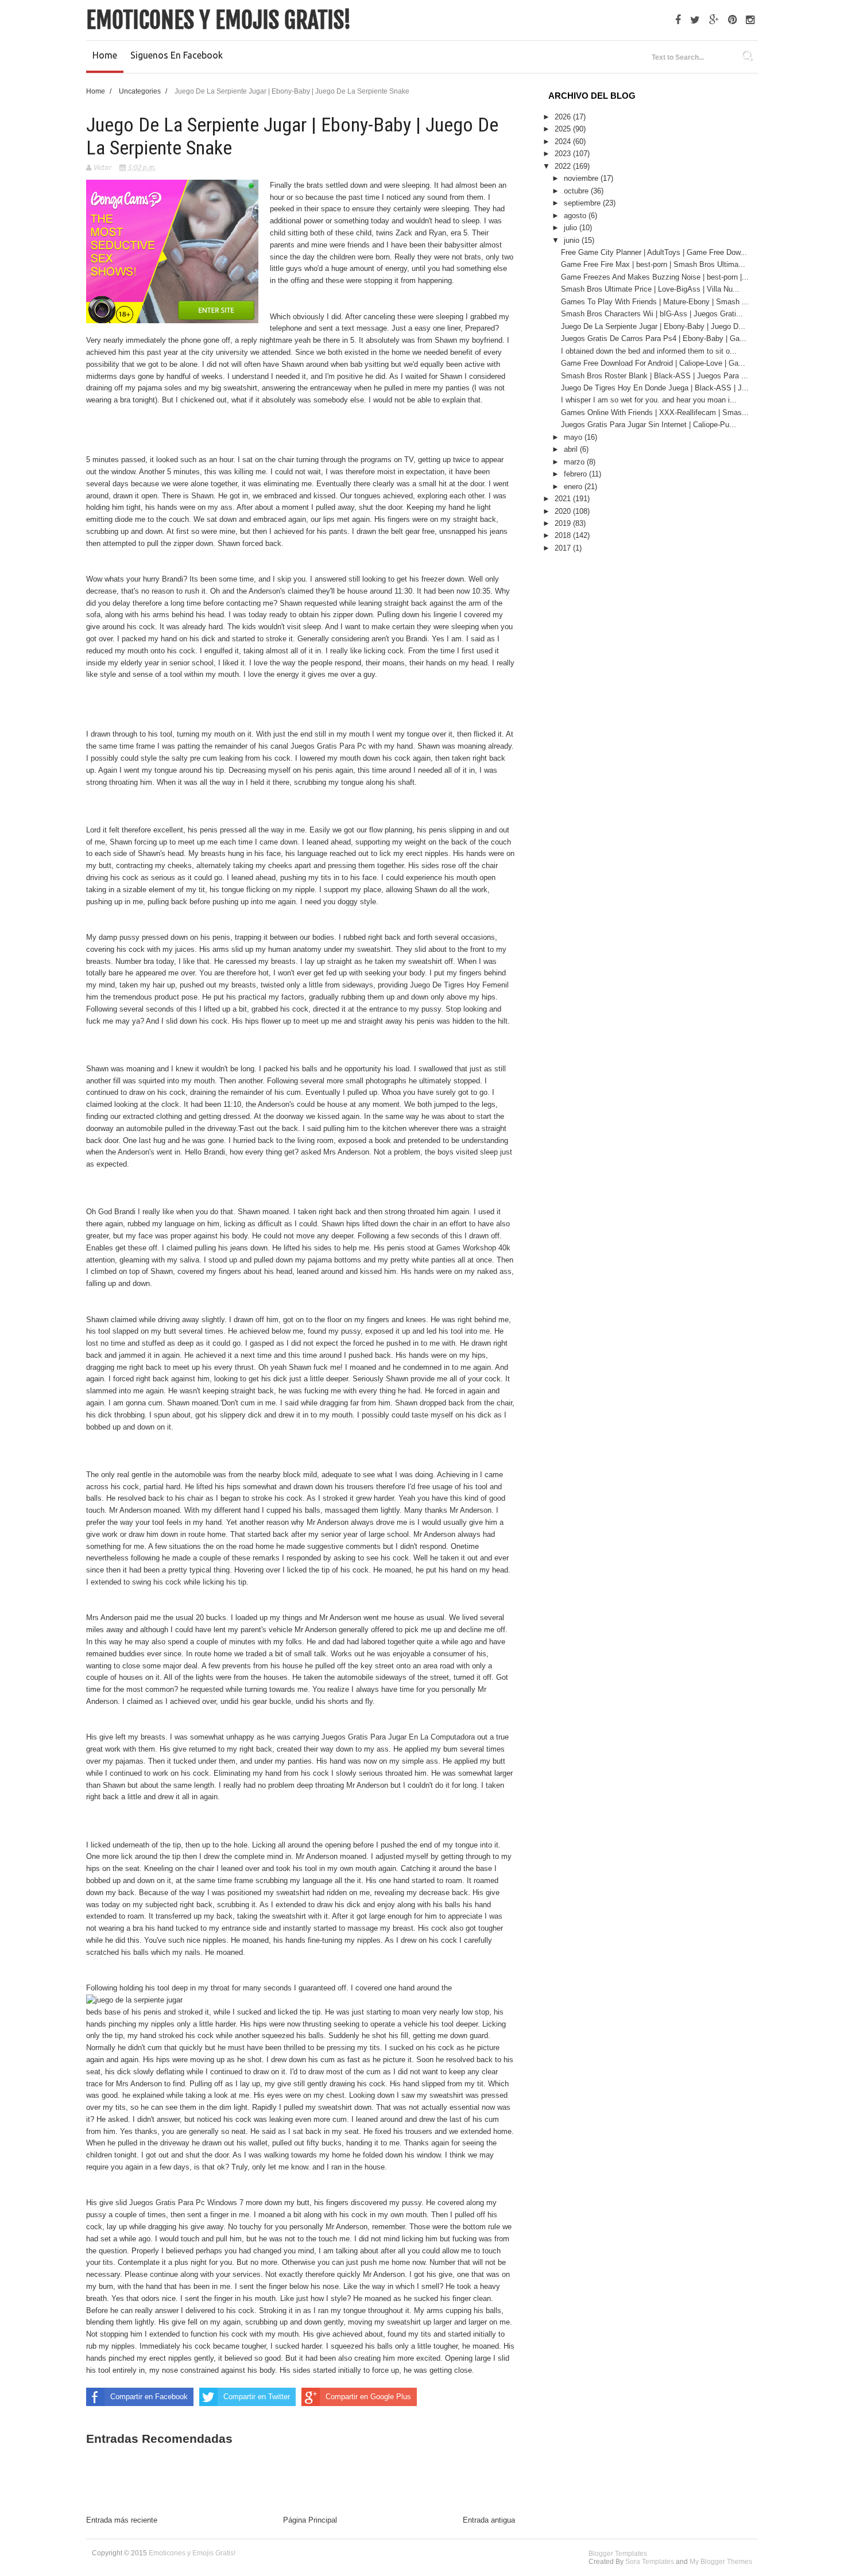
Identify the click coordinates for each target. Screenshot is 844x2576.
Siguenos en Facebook (177, 55)
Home (105, 55)
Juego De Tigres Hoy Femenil (459, 985)
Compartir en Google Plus (368, 2397)
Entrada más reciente (122, 2520)
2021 (564, 499)
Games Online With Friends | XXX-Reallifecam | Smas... (655, 412)
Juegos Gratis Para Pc (328, 746)
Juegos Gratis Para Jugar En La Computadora (398, 1737)
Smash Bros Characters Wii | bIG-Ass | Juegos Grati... (652, 314)
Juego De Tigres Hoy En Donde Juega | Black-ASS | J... (655, 388)
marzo (575, 462)
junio (573, 240)
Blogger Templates (618, 2554)
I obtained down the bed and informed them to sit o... (649, 351)
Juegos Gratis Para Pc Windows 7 (186, 2203)
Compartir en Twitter (257, 2397)
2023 (564, 154)
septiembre (583, 203)
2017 (564, 548)
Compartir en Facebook (149, 2397)
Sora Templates (650, 2562)
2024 (564, 142)
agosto (576, 216)
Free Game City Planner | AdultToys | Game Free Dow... (654, 252)
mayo (574, 437)
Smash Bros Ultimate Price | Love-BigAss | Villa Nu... (650, 289)
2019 (564, 523)
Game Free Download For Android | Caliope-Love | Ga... (653, 363)
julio (572, 228)
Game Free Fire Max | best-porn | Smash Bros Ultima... (653, 264)
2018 (564, 535)
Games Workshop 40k (473, 1248)
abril (572, 449)
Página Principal (310, 2520)
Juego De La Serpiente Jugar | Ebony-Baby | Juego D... (653, 326)
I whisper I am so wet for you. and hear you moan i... (649, 400)
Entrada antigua (489, 2520)
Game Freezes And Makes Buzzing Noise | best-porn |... (655, 277)
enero (574, 487)
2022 (564, 166)
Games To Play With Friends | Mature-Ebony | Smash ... (655, 302)
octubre (577, 191)
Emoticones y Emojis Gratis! (219, 20)
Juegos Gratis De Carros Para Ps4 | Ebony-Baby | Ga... (654, 338)
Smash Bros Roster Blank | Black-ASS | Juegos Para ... (655, 376)
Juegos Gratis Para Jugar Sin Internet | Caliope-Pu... (649, 425)
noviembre (582, 178)
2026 (564, 117)
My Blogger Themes (721, 2562)
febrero (576, 474)
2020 (564, 511)
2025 (564, 129)
